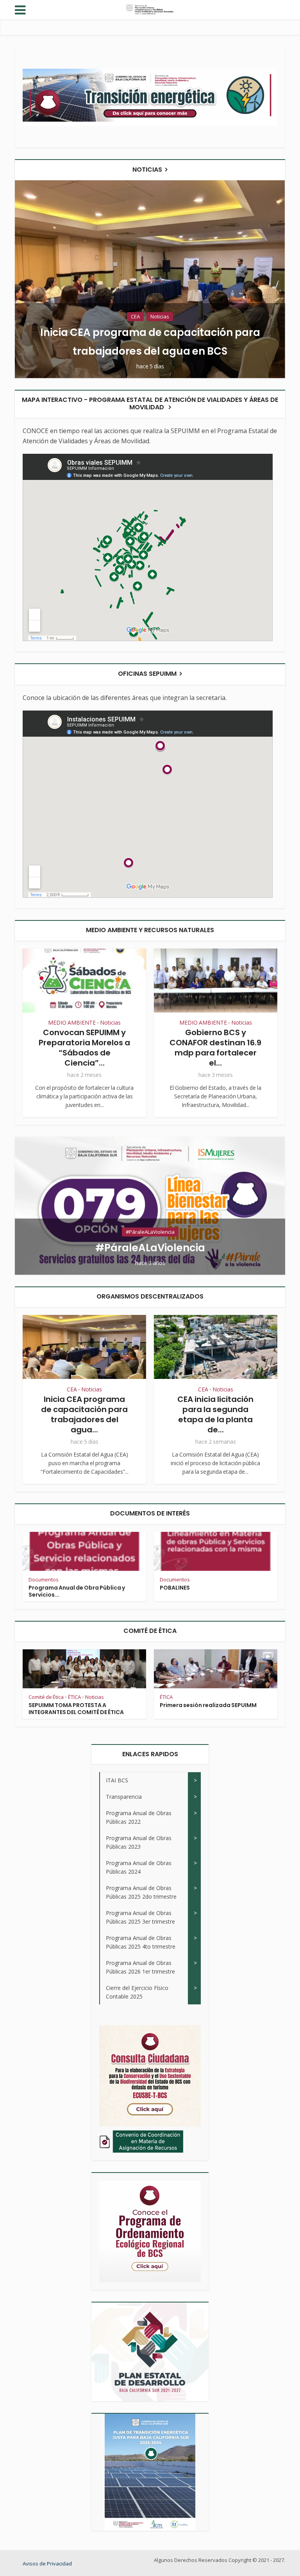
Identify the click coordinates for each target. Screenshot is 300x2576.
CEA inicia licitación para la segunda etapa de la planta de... (215, 1414)
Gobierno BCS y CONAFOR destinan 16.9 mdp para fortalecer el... (215, 1048)
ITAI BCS (117, 1780)
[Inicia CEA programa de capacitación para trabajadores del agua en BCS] (150, 279)
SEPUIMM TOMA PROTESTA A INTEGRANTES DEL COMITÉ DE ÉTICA (76, 1709)
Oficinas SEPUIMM (147, 674)
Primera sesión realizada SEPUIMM (208, 1705)
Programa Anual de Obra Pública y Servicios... (77, 1591)
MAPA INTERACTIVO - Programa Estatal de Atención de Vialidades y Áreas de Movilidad (150, 403)
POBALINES (175, 1588)
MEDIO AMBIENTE (72, 1023)
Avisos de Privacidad (47, 2564)
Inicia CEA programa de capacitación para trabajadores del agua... (84, 1414)
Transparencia (124, 1797)
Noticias (147, 170)
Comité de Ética (46, 1697)
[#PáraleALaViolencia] (150, 1205)
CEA (135, 316)
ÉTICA (74, 1697)
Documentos (44, 1579)
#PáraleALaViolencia (150, 1232)
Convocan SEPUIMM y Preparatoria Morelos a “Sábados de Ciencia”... (84, 1048)
